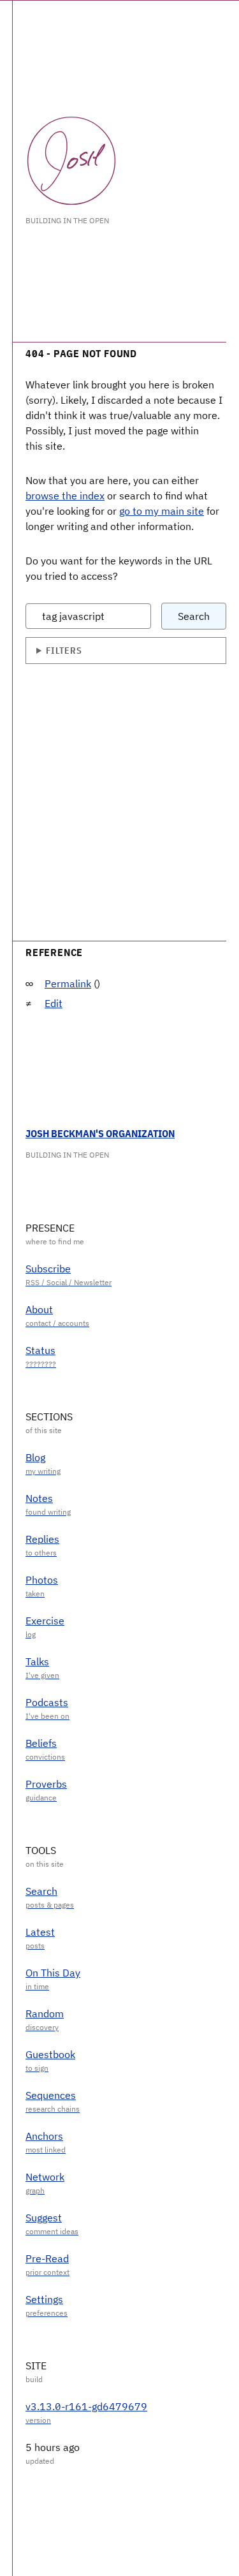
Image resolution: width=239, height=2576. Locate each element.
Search (194, 616)
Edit (54, 1003)
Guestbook (50, 2054)
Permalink (68, 983)
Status (40, 1350)
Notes (39, 1498)
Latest (40, 1932)
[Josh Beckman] (71, 161)
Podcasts (47, 1702)
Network (45, 2177)
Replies (42, 1539)
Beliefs (41, 1743)
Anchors (44, 2136)
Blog (35, 1457)
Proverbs (46, 1784)
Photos (42, 1580)
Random (45, 2013)
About (39, 1309)
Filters (64, 650)
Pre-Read (47, 2258)
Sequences (51, 2095)
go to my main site (162, 511)
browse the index (65, 496)
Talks (37, 1661)
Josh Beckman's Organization (100, 1133)
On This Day (53, 1973)
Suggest (44, 2218)
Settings (44, 2299)
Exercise (45, 1621)
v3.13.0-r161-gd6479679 (86, 2406)
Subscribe (48, 1269)
